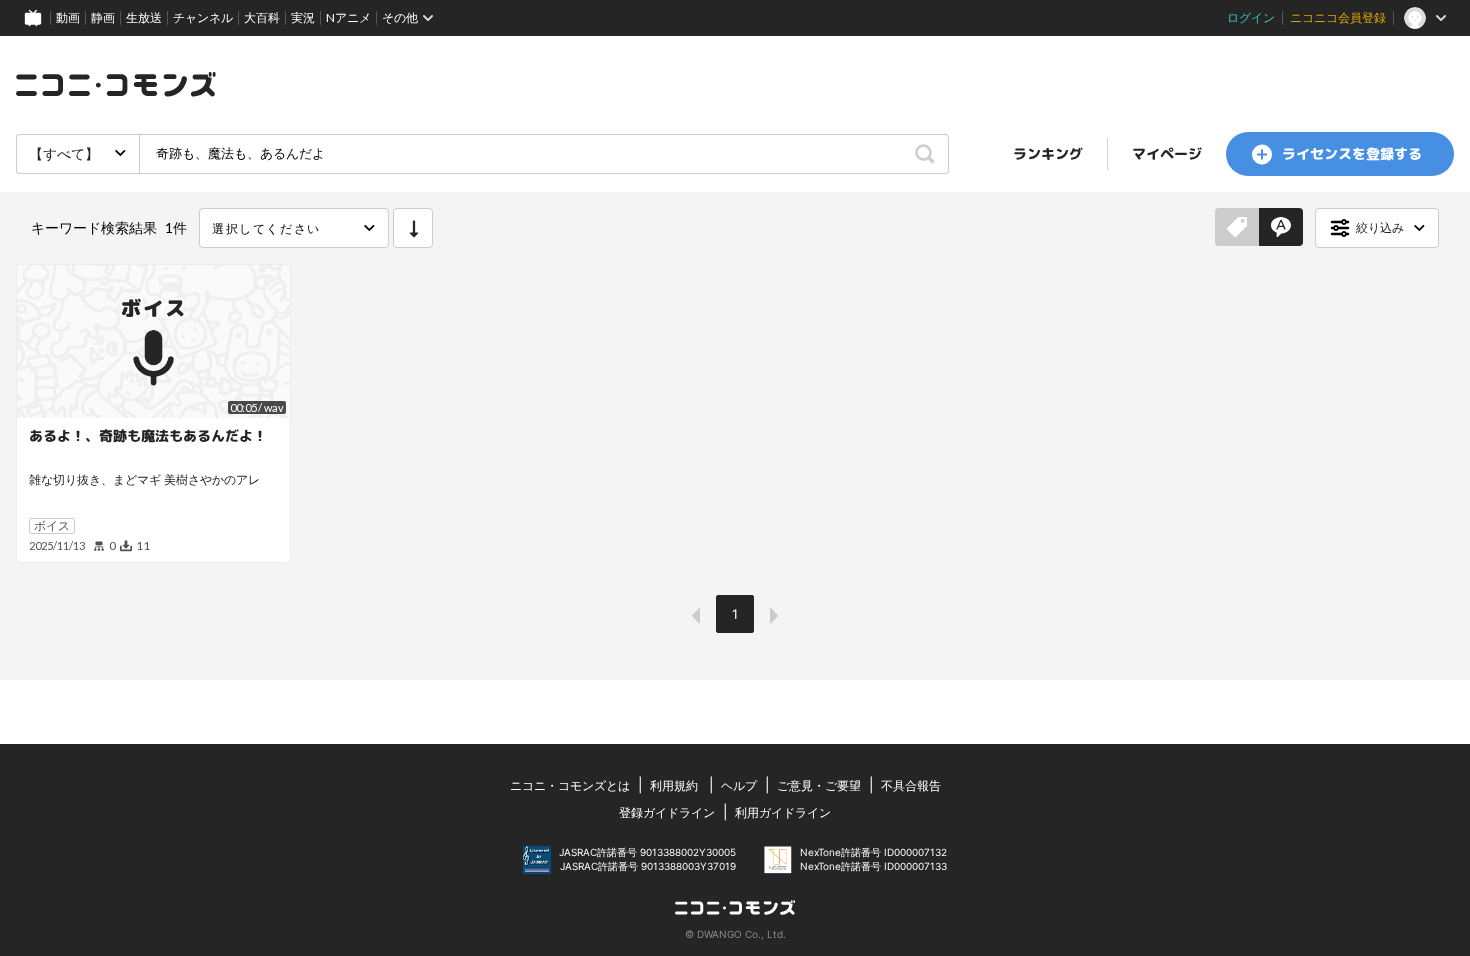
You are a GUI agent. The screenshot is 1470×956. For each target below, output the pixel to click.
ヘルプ (739, 785)
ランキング (1048, 153)
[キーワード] (1281, 228)
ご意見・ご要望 (819, 785)
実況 (303, 17)
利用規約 (674, 785)
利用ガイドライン (783, 812)
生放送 (144, 17)
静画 (103, 17)
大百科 (262, 17)
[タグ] (1237, 228)
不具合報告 (911, 785)
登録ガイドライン (667, 812)
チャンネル (203, 17)
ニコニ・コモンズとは (570, 785)
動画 (68, 17)
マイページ (1167, 153)
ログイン (1251, 17)
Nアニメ (348, 17)
